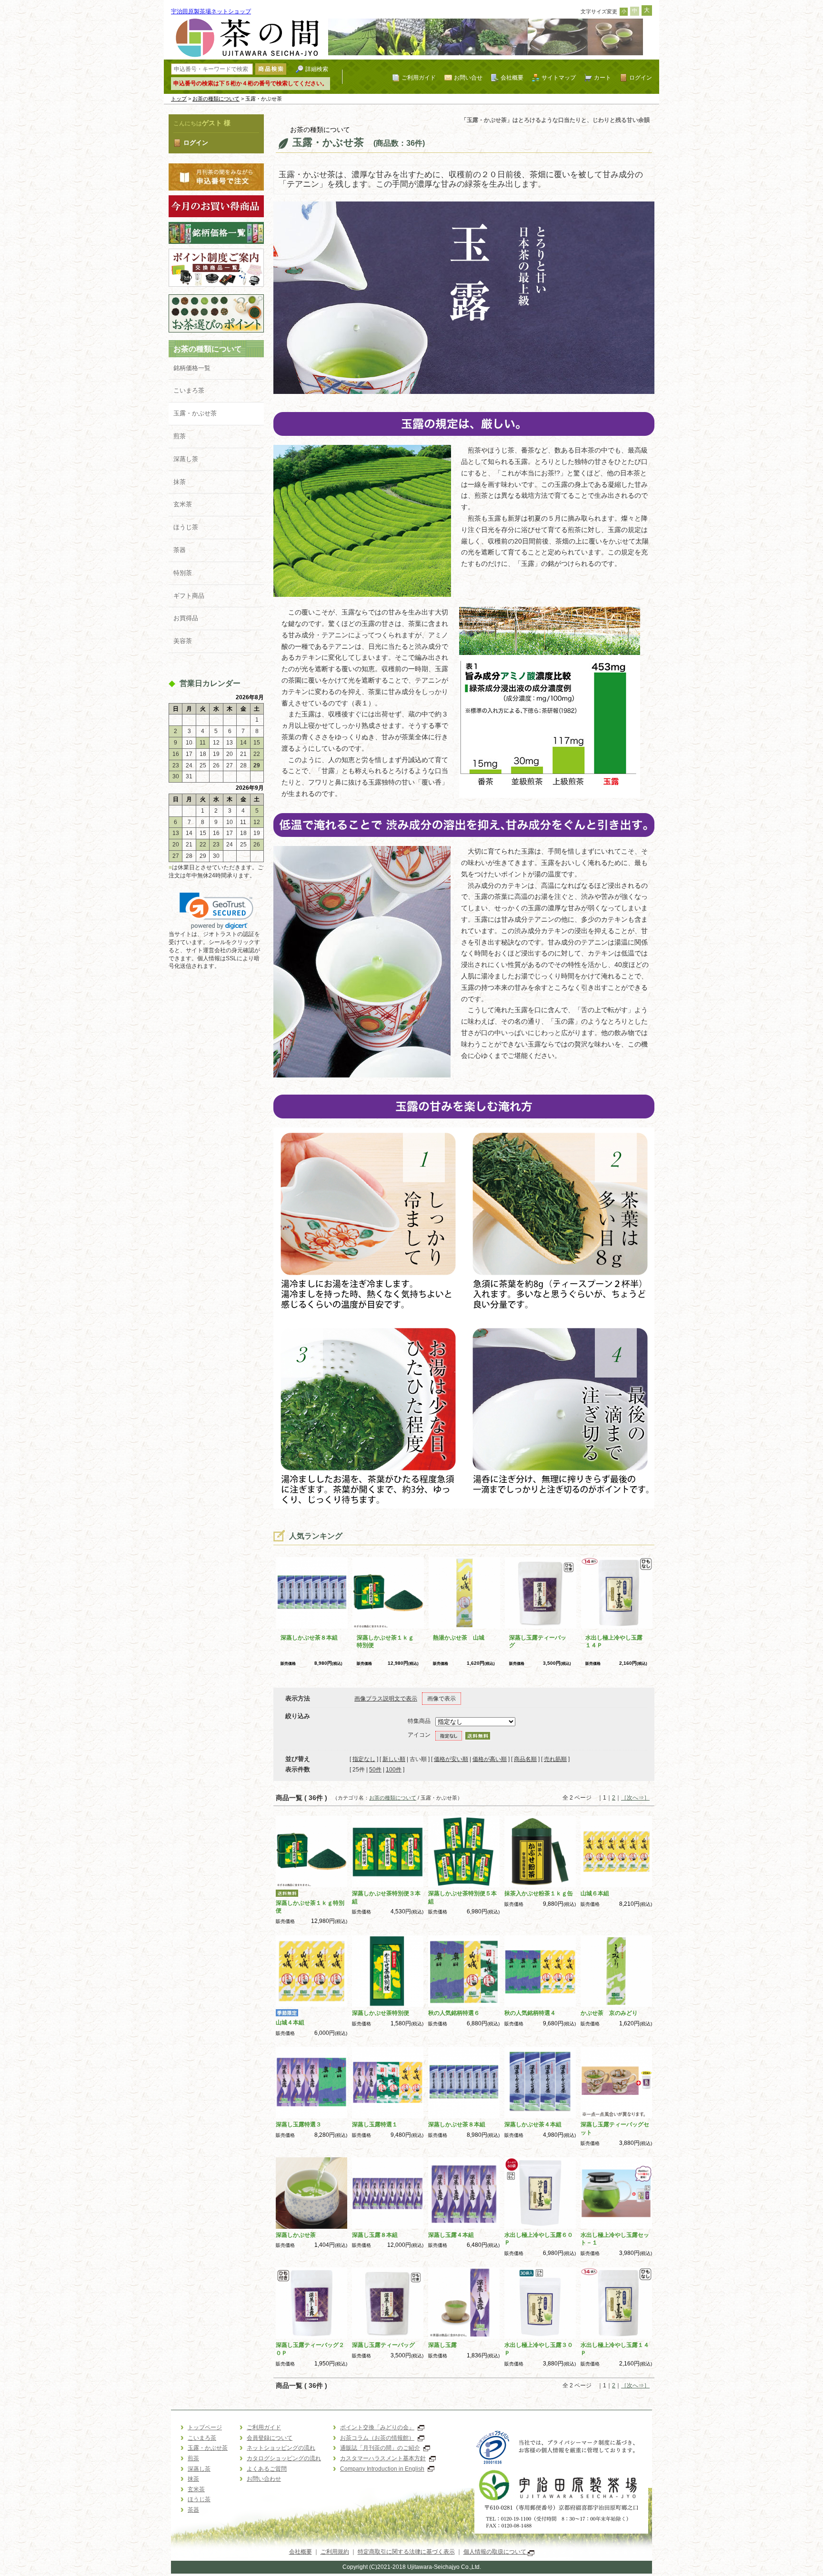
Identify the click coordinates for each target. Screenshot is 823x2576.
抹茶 (180, 482)
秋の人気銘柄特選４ (530, 2013)
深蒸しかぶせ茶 (296, 2235)
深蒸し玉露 (442, 2345)
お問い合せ (468, 77)
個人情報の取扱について (496, 2552)
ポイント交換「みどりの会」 (377, 2427)
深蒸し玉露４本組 (451, 2235)
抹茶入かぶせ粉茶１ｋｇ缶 (539, 1893)
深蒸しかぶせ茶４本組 (533, 2124)
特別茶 (183, 573)
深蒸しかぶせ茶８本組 (309, 1638)
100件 (394, 1770)
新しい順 (394, 1759)
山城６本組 (595, 1893)
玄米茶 (183, 504)
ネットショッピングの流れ (281, 2448)
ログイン (641, 77)
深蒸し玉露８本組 (375, 2235)
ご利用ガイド (419, 77)
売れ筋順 (555, 1759)
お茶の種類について (216, 99)
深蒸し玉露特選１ (375, 2124)
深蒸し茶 (186, 459)
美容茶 (183, 641)
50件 (375, 1770)
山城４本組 (290, 2023)
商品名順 (525, 1759)
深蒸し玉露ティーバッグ (383, 2345)
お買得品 (186, 618)
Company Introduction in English (382, 2469)
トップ (179, 99)
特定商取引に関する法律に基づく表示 (406, 2552)
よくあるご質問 (267, 2469)
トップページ (205, 2427)
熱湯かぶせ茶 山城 (459, 1638)
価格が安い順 (451, 1759)
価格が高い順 (490, 1759)
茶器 (180, 550)
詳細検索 (317, 69)
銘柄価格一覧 (192, 368)
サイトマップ (559, 77)
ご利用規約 (335, 2552)
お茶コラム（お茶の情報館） (377, 2438)
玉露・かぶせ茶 (195, 413)
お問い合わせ (264, 2479)
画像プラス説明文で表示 (386, 1699)
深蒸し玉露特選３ (299, 2124)
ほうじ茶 (186, 527)
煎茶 (180, 436)
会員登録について (270, 2438)
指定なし (364, 1759)
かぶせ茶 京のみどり (609, 2013)
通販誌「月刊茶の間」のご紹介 (380, 2448)
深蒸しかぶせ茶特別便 (381, 2013)
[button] (216, 911)
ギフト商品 (189, 596)
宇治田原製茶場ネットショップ (211, 11)
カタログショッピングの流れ (284, 2458)
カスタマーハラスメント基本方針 (383, 2458)
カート (602, 77)
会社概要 (512, 77)
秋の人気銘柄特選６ (454, 2013)
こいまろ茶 (189, 390)
